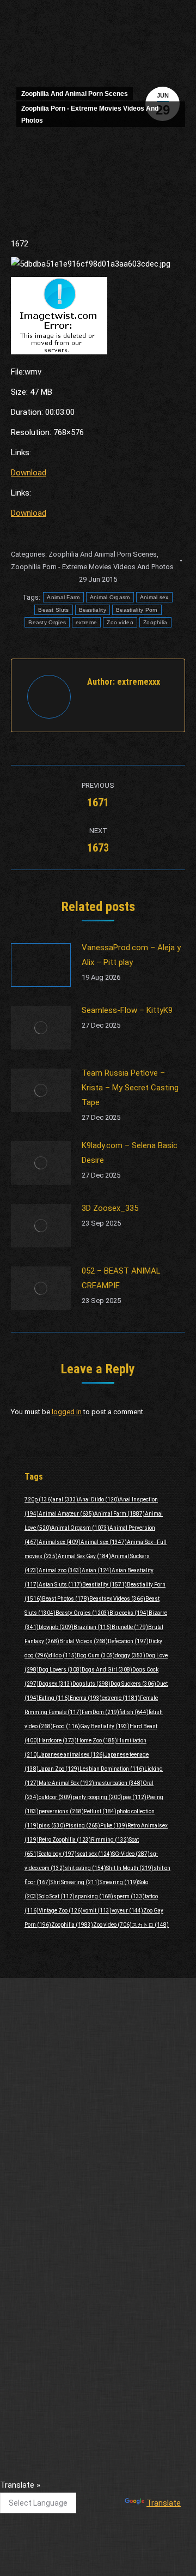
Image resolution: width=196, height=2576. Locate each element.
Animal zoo (60, 1570)
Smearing (119, 1882)
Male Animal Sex (66, 1783)
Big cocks (129, 1613)
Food (66, 1726)
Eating (54, 1698)
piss (52, 1826)
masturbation (118, 1783)
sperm (129, 1896)
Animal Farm (63, 597)
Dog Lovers (60, 1670)
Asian (97, 1570)
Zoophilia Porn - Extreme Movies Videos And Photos (90, 114)
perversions (61, 1811)
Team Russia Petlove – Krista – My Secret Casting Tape (130, 1088)
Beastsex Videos (117, 1599)
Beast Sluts (53, 610)
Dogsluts (91, 1684)
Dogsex (56, 1684)
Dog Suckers (133, 1684)
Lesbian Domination (112, 1769)
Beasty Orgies (47, 622)
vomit (97, 1911)
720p (39, 1500)
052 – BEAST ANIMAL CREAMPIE (121, 1278)
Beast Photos (66, 1599)
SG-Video (131, 1854)
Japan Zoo (59, 1769)
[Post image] (41, 965)
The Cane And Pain (44, 2392)
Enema (86, 1698)
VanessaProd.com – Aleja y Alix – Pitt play (131, 955)
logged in (67, 1412)
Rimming (110, 1840)
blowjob (56, 1627)
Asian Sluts (60, 1585)
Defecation (128, 1641)
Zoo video (120, 622)
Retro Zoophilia (65, 1840)
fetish (134, 1712)
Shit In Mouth (130, 1868)
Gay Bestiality (105, 1726)
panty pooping (97, 1797)
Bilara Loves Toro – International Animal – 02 (88, 2272)
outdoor (56, 1797)
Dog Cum (96, 1655)
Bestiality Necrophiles (49, 2236)
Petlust (100, 1811)
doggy (130, 1655)
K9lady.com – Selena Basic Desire (130, 1153)
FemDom (100, 1712)
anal (66, 1500)
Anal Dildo (99, 1500)
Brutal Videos (84, 1641)
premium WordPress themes (133, 2462)
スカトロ (150, 1925)
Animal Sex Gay (84, 1556)
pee (134, 1797)
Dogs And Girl (107, 1670)
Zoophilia (155, 622)
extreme (86, 622)
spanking (94, 1896)
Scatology (58, 1854)
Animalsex (60, 1542)
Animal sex (154, 597)
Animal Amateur (66, 1514)
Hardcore (58, 1741)
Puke (114, 1826)
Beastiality (93, 610)
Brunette (130, 1627)
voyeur (127, 1911)
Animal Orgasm (110, 597)
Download (29, 473)
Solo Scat (57, 1896)
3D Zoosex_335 (110, 1208)
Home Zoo (97, 1741)
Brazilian (93, 1627)
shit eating (85, 1868)
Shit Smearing (75, 1882)
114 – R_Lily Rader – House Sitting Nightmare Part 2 (90, 2349)
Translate (164, 2503)
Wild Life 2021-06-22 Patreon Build (71, 2201)
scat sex (94, 1854)
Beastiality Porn (137, 610)
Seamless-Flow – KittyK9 (127, 1010)
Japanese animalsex (72, 1755)
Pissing (83, 1826)
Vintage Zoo (61, 1911)
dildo (63, 1655)
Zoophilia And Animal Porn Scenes (75, 94)
